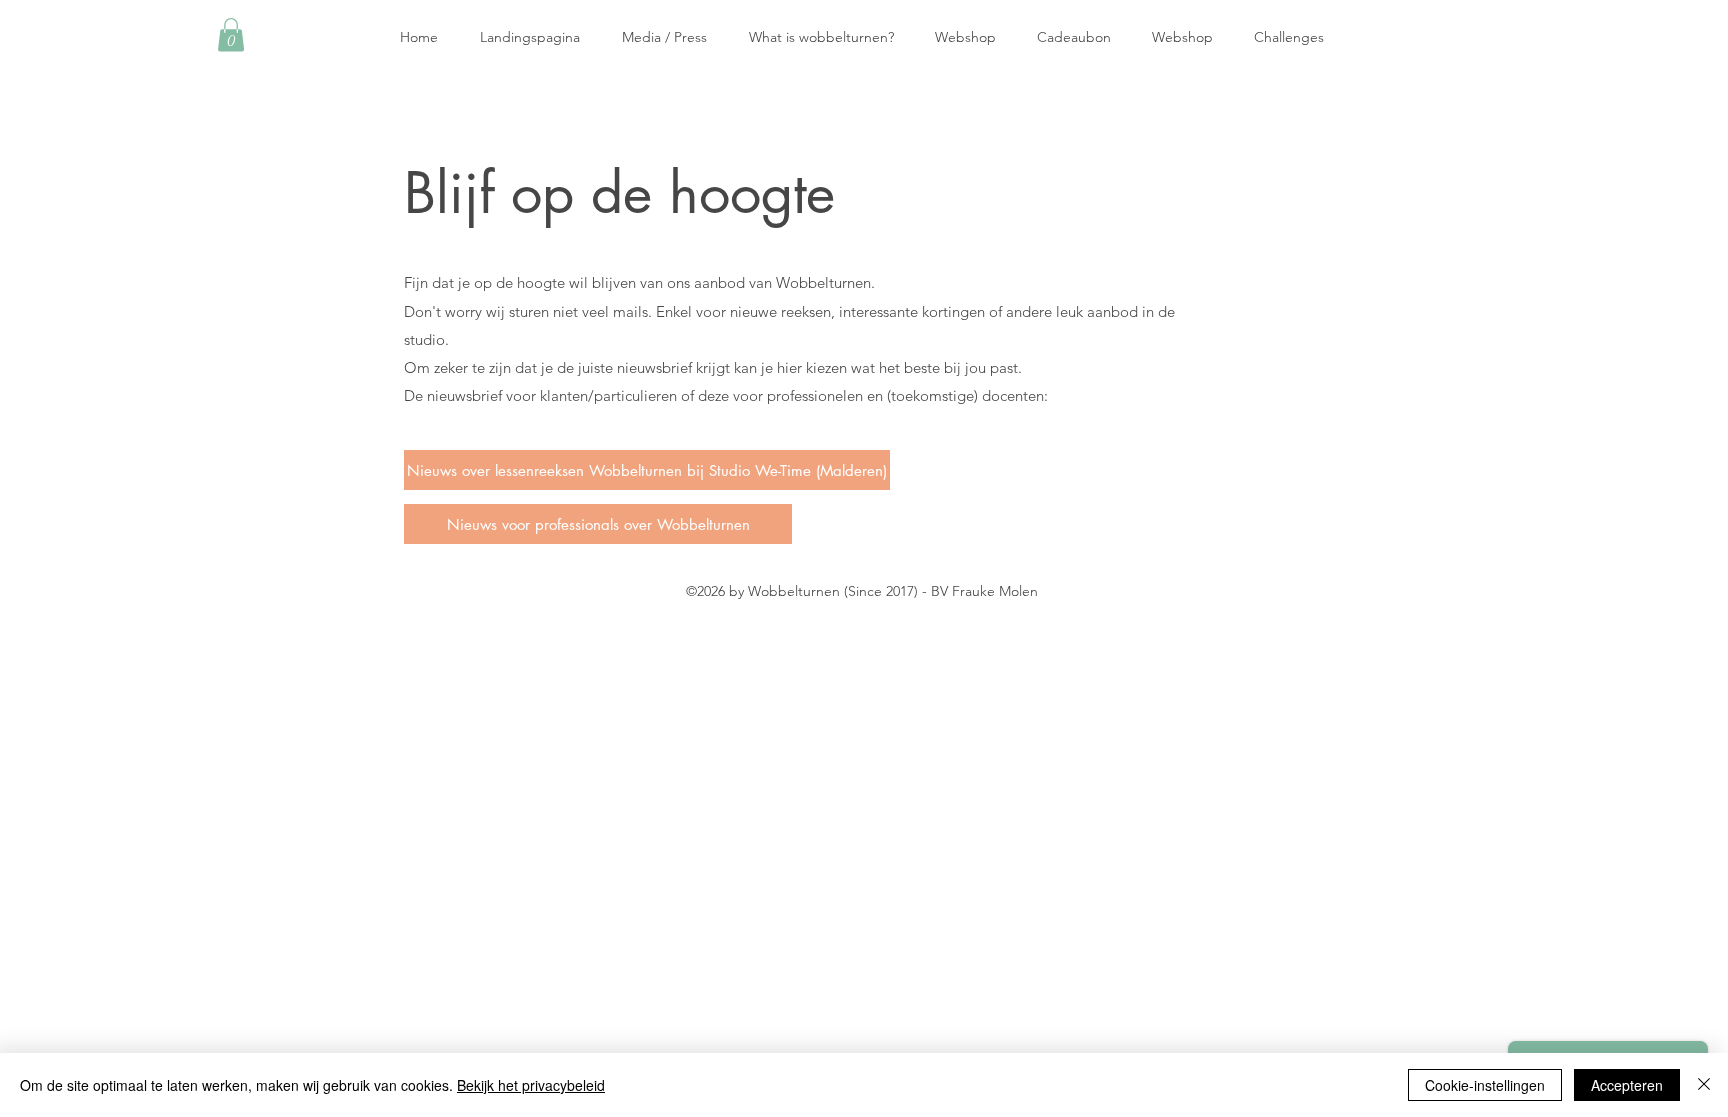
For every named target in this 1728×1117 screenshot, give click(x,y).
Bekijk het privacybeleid (531, 1085)
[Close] (1704, 1085)
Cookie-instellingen (1485, 1085)
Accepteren (1627, 1085)
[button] (231, 34)
